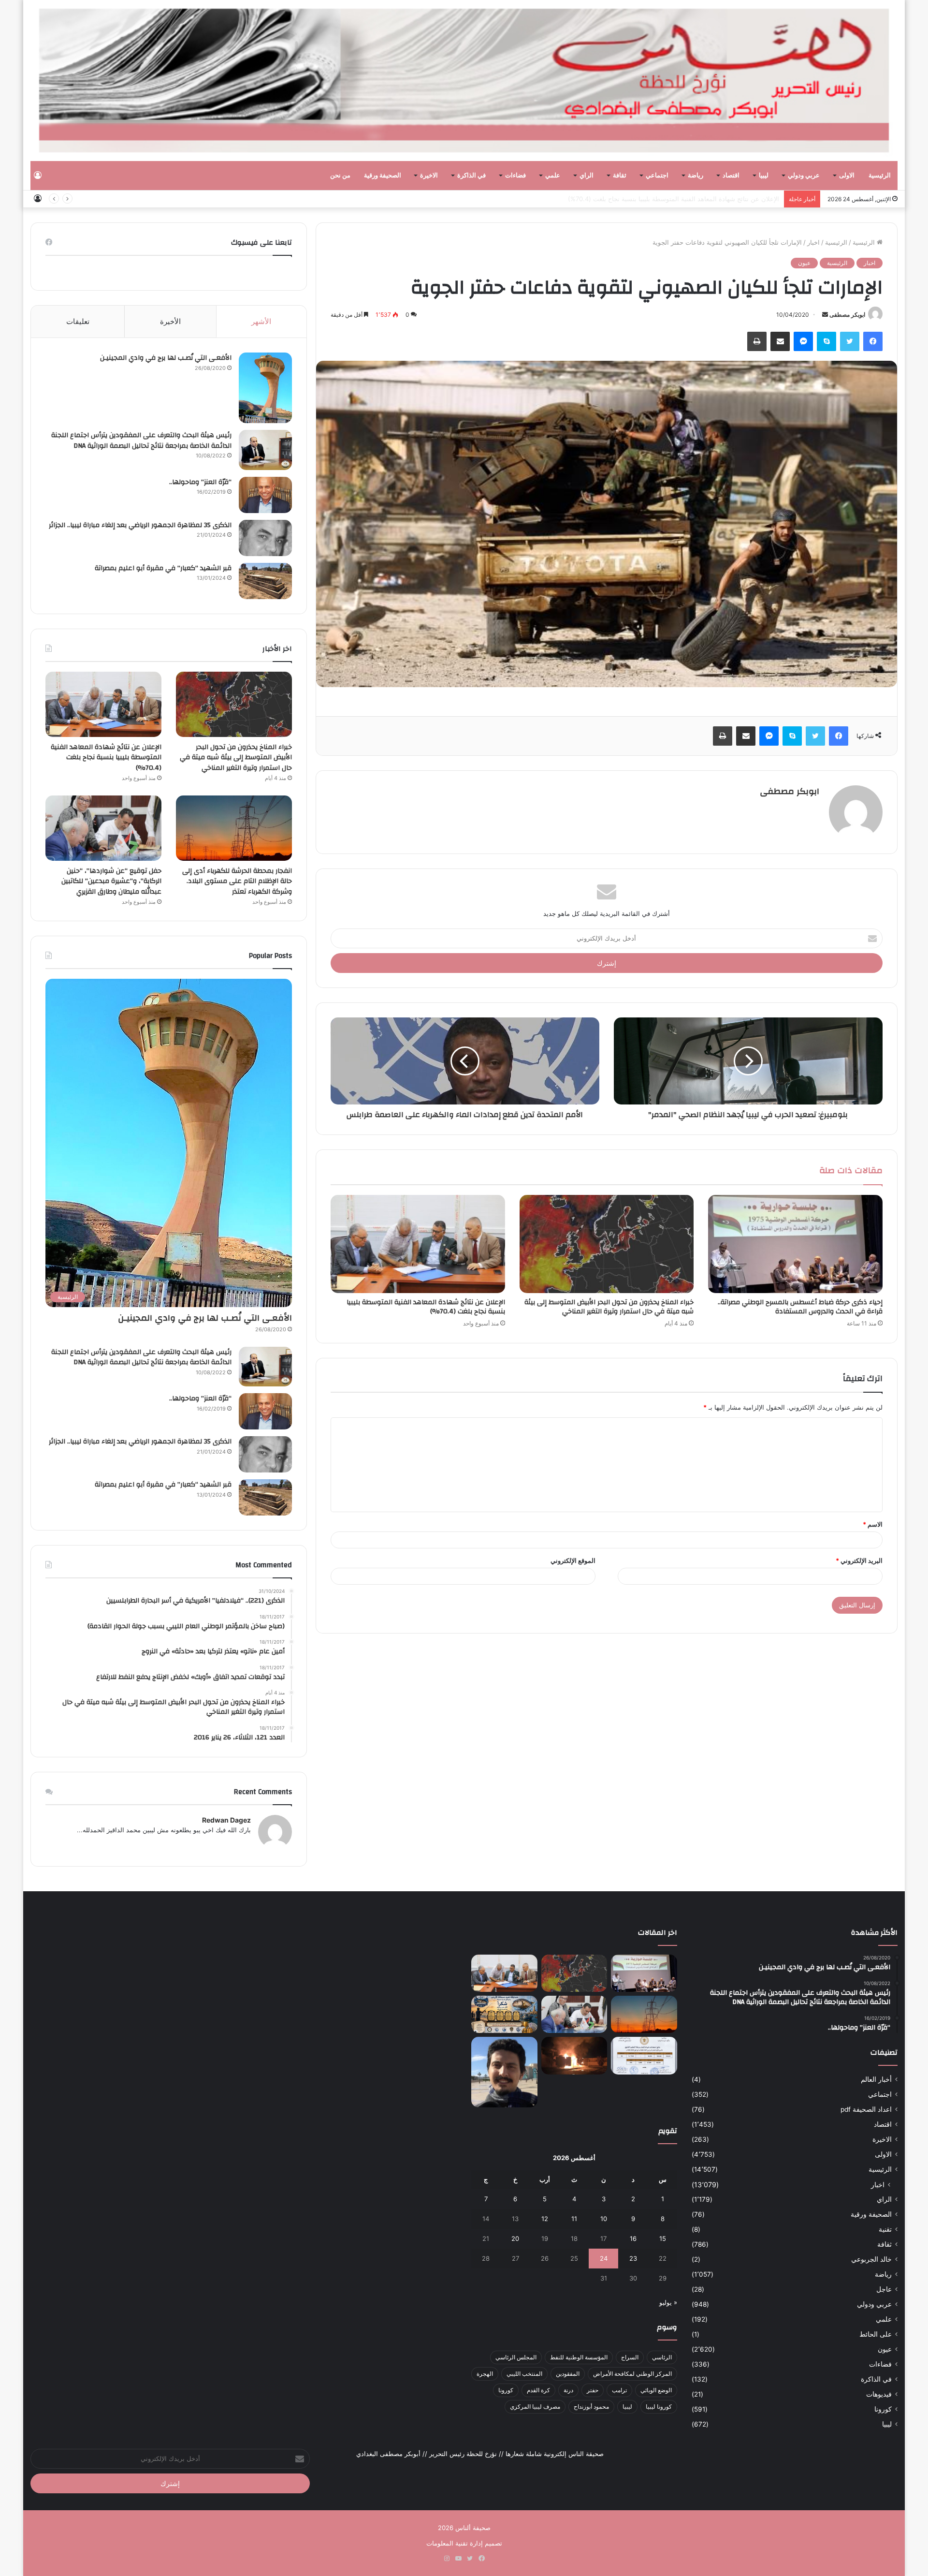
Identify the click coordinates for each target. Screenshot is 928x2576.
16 (633, 2238)
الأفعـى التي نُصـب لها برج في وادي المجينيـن (166, 358)
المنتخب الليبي (524, 2374)
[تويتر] (850, 341)
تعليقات (78, 321)
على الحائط (876, 2334)
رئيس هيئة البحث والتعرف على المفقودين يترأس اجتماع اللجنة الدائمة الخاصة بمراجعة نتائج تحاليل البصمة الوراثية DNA (141, 441)
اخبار (813, 242)
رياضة (696, 176)
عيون (804, 263)
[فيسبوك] (873, 341)
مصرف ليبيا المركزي (535, 2407)
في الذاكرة (471, 176)
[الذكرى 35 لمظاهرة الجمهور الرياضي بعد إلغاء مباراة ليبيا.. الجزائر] (265, 538)
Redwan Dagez (226, 1820)
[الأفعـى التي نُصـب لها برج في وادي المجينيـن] (265, 388)
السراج (630, 2357)
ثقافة (620, 176)
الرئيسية (880, 176)
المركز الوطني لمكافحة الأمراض (632, 2374)
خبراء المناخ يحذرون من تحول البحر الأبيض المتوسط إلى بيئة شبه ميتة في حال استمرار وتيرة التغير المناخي (609, 1307)
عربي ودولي (804, 176)
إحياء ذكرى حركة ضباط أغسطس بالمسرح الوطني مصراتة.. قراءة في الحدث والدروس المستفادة (800, 1307)
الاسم (873, 1524)
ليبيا (764, 176)
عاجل (884, 2289)
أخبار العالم (876, 2079)
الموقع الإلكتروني (573, 1560)
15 (663, 2238)
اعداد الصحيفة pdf (866, 2109)
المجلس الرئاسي (516, 2357)
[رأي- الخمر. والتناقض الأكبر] (504, 2072)
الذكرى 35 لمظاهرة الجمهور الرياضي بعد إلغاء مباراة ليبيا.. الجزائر (140, 525)
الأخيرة (170, 321)
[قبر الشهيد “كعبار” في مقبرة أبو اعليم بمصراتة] (265, 581)
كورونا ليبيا (659, 2407)
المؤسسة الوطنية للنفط (579, 2357)
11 (574, 2219)
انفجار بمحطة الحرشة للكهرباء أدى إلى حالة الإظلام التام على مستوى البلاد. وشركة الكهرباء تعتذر (651, 199)
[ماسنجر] (803, 341)
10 (604, 2219)
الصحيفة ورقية (383, 176)
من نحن (340, 176)
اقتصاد (731, 176)
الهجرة (485, 2374)
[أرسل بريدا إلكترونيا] (825, 315)
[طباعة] (757, 341)
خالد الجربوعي (871, 2259)
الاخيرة (429, 176)
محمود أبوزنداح (591, 2407)
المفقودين (568, 2374)
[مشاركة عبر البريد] (780, 341)
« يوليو (668, 2302)
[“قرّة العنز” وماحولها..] (265, 495)
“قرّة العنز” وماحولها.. (200, 482)
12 (545, 2219)
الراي (587, 176)
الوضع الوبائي (656, 2390)
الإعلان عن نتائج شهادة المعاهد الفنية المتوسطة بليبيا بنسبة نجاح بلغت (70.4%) (426, 1307)
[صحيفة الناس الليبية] (464, 81)
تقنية (885, 2229)
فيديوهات (879, 2394)
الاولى (847, 176)
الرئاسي (662, 2357)
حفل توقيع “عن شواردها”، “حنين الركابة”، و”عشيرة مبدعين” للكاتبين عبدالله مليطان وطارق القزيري (111, 881)
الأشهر (261, 321)
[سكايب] (826, 341)
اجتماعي (657, 176)
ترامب (619, 2390)
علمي (553, 176)
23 (633, 2258)
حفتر (593, 2390)
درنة (568, 2390)
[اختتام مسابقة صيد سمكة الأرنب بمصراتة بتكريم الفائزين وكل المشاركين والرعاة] (504, 2014)
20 (515, 2238)
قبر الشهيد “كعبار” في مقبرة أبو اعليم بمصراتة (163, 568)
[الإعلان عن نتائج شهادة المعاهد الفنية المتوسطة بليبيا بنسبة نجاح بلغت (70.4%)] (418, 1244)
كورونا (883, 2409)
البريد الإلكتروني (859, 1560)
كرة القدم (538, 2390)
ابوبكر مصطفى (847, 315)
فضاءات (515, 176)
